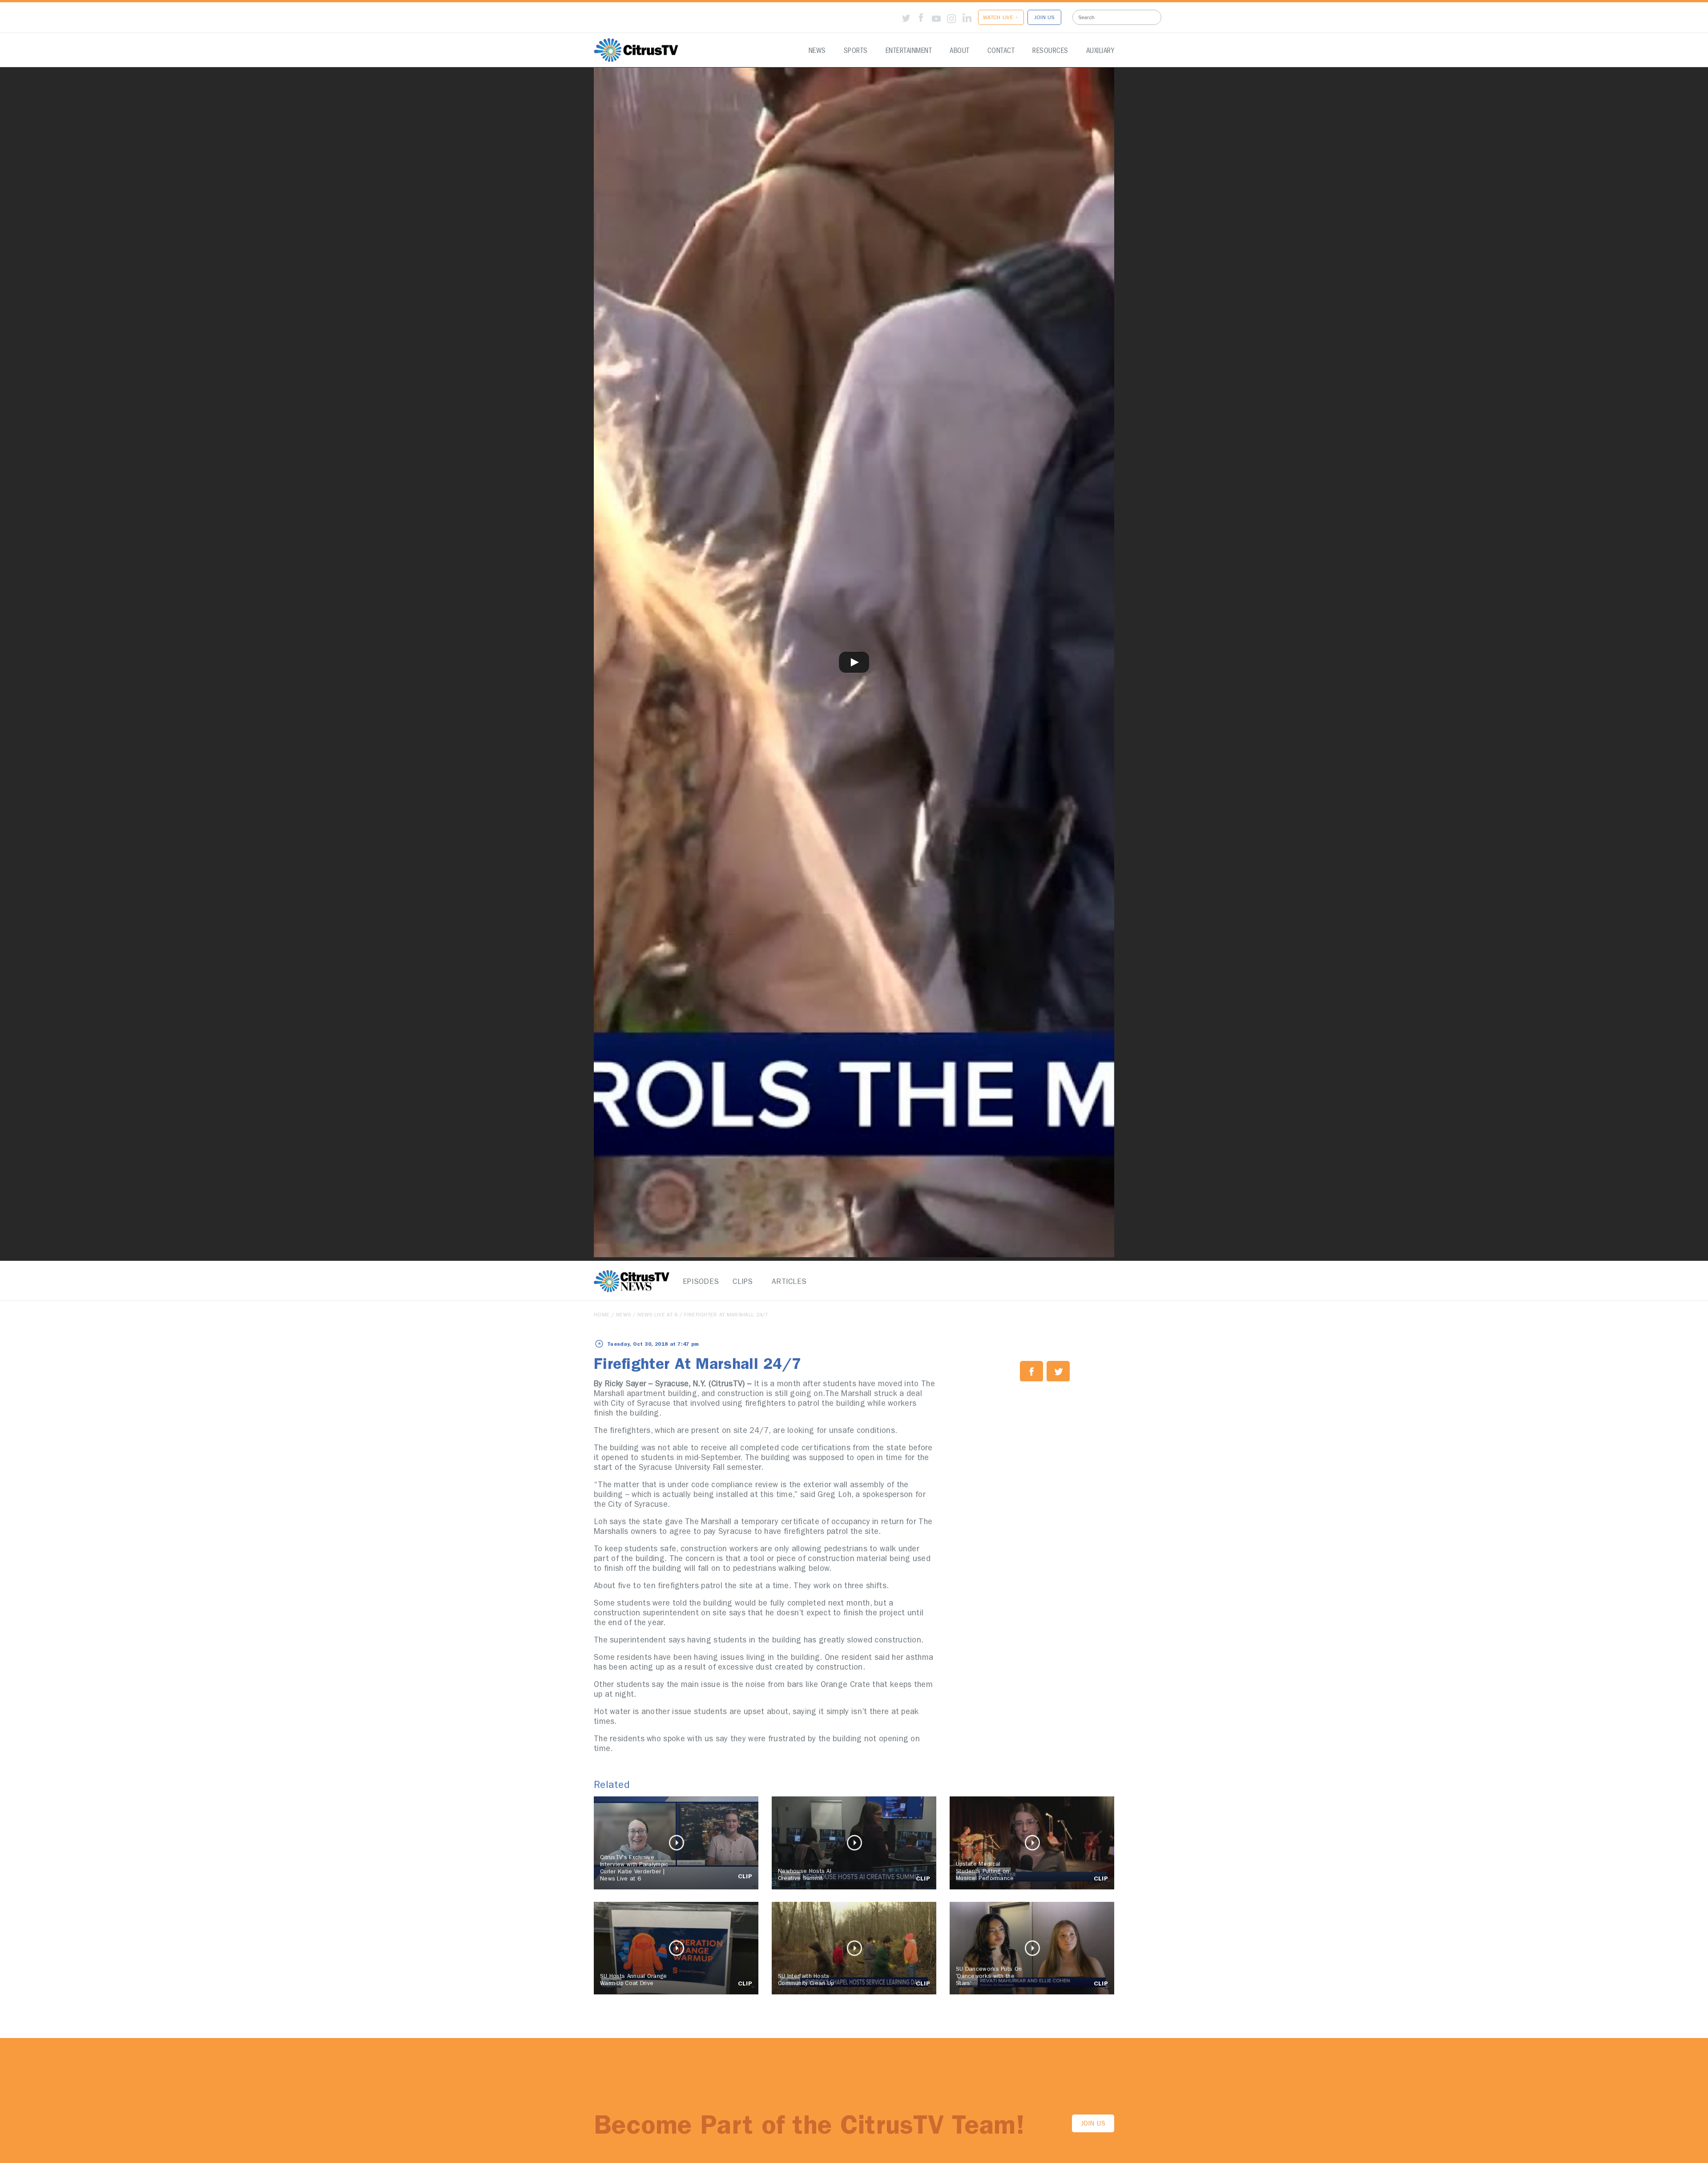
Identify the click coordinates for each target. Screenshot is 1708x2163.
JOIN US (1044, 18)
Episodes (698, 1282)
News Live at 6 (657, 1316)
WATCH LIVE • (1001, 18)
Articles (787, 1282)
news (623, 1316)
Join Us (1093, 2125)
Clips (743, 1282)
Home (602, 1316)
